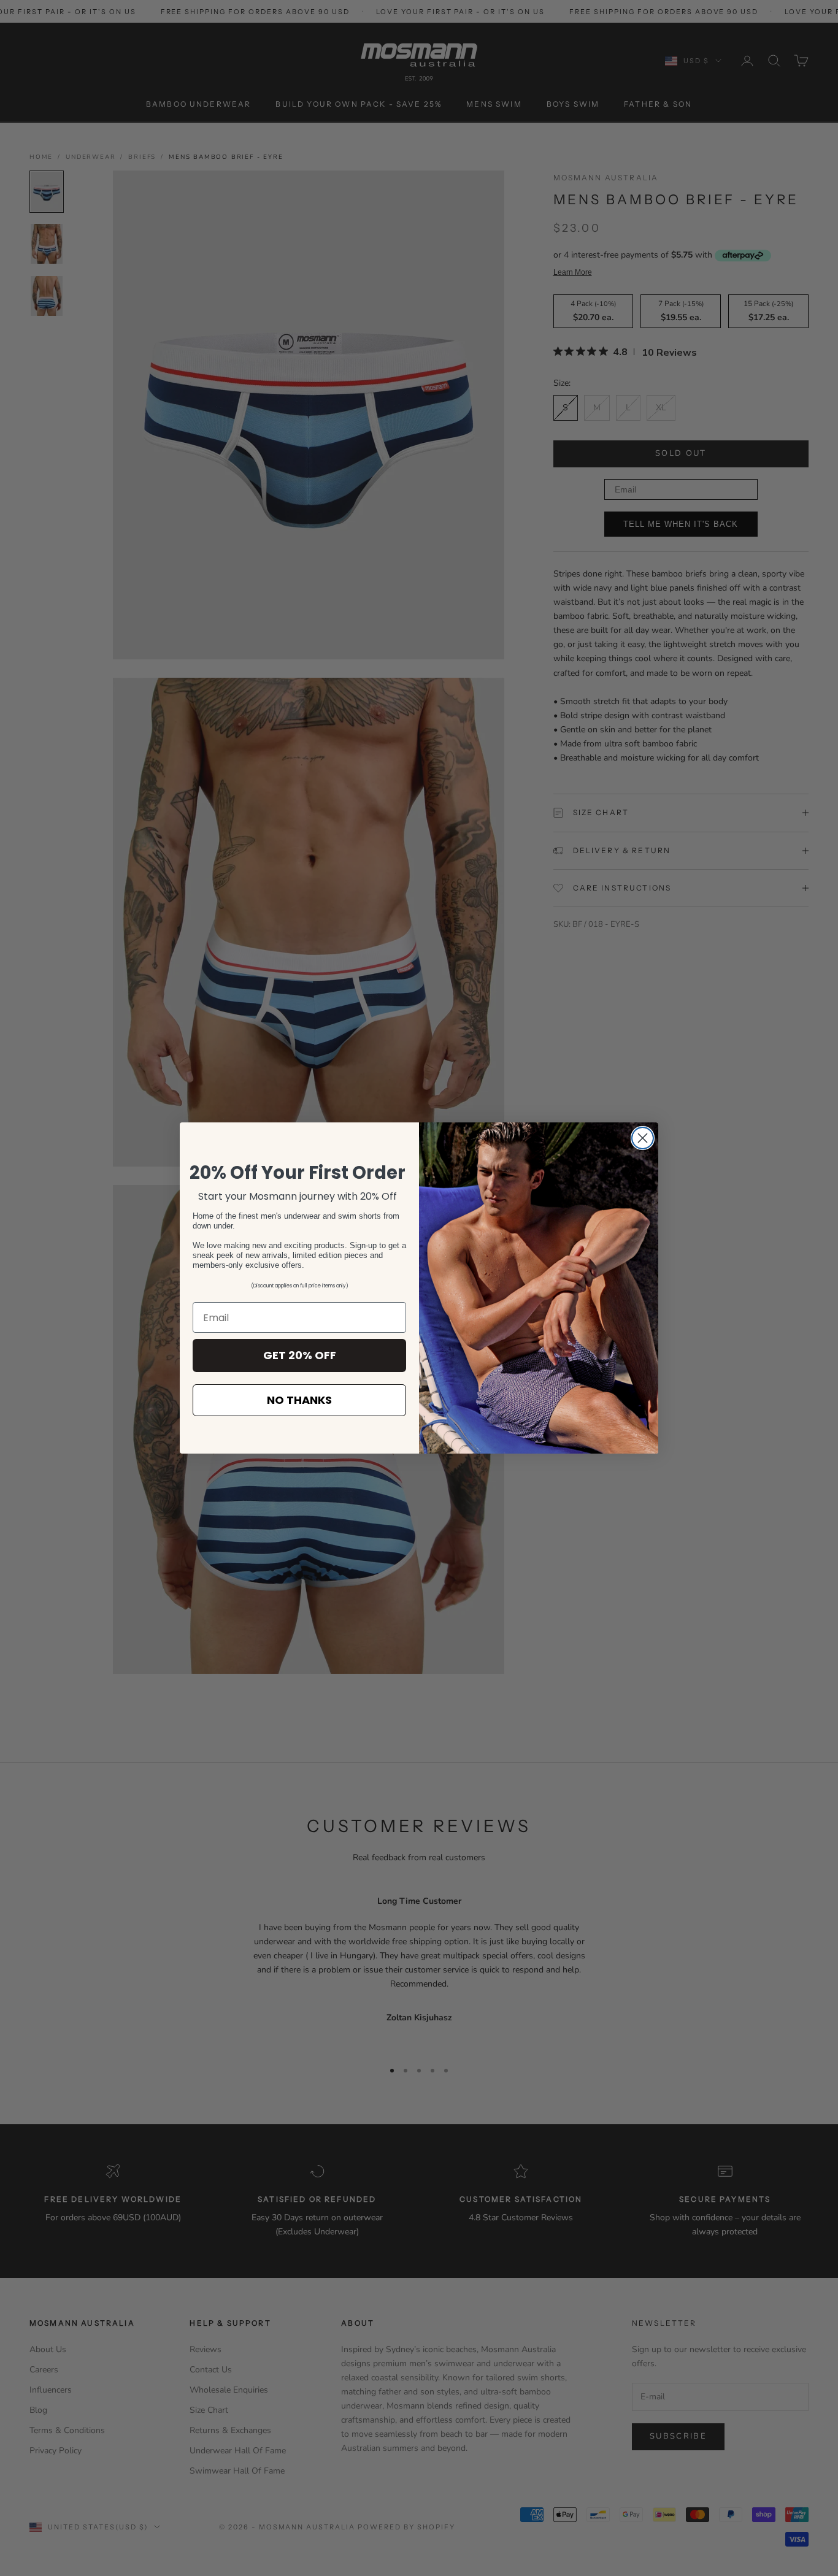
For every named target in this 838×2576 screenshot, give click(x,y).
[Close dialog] (643, 1138)
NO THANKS (299, 1400)
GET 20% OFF (300, 1355)
